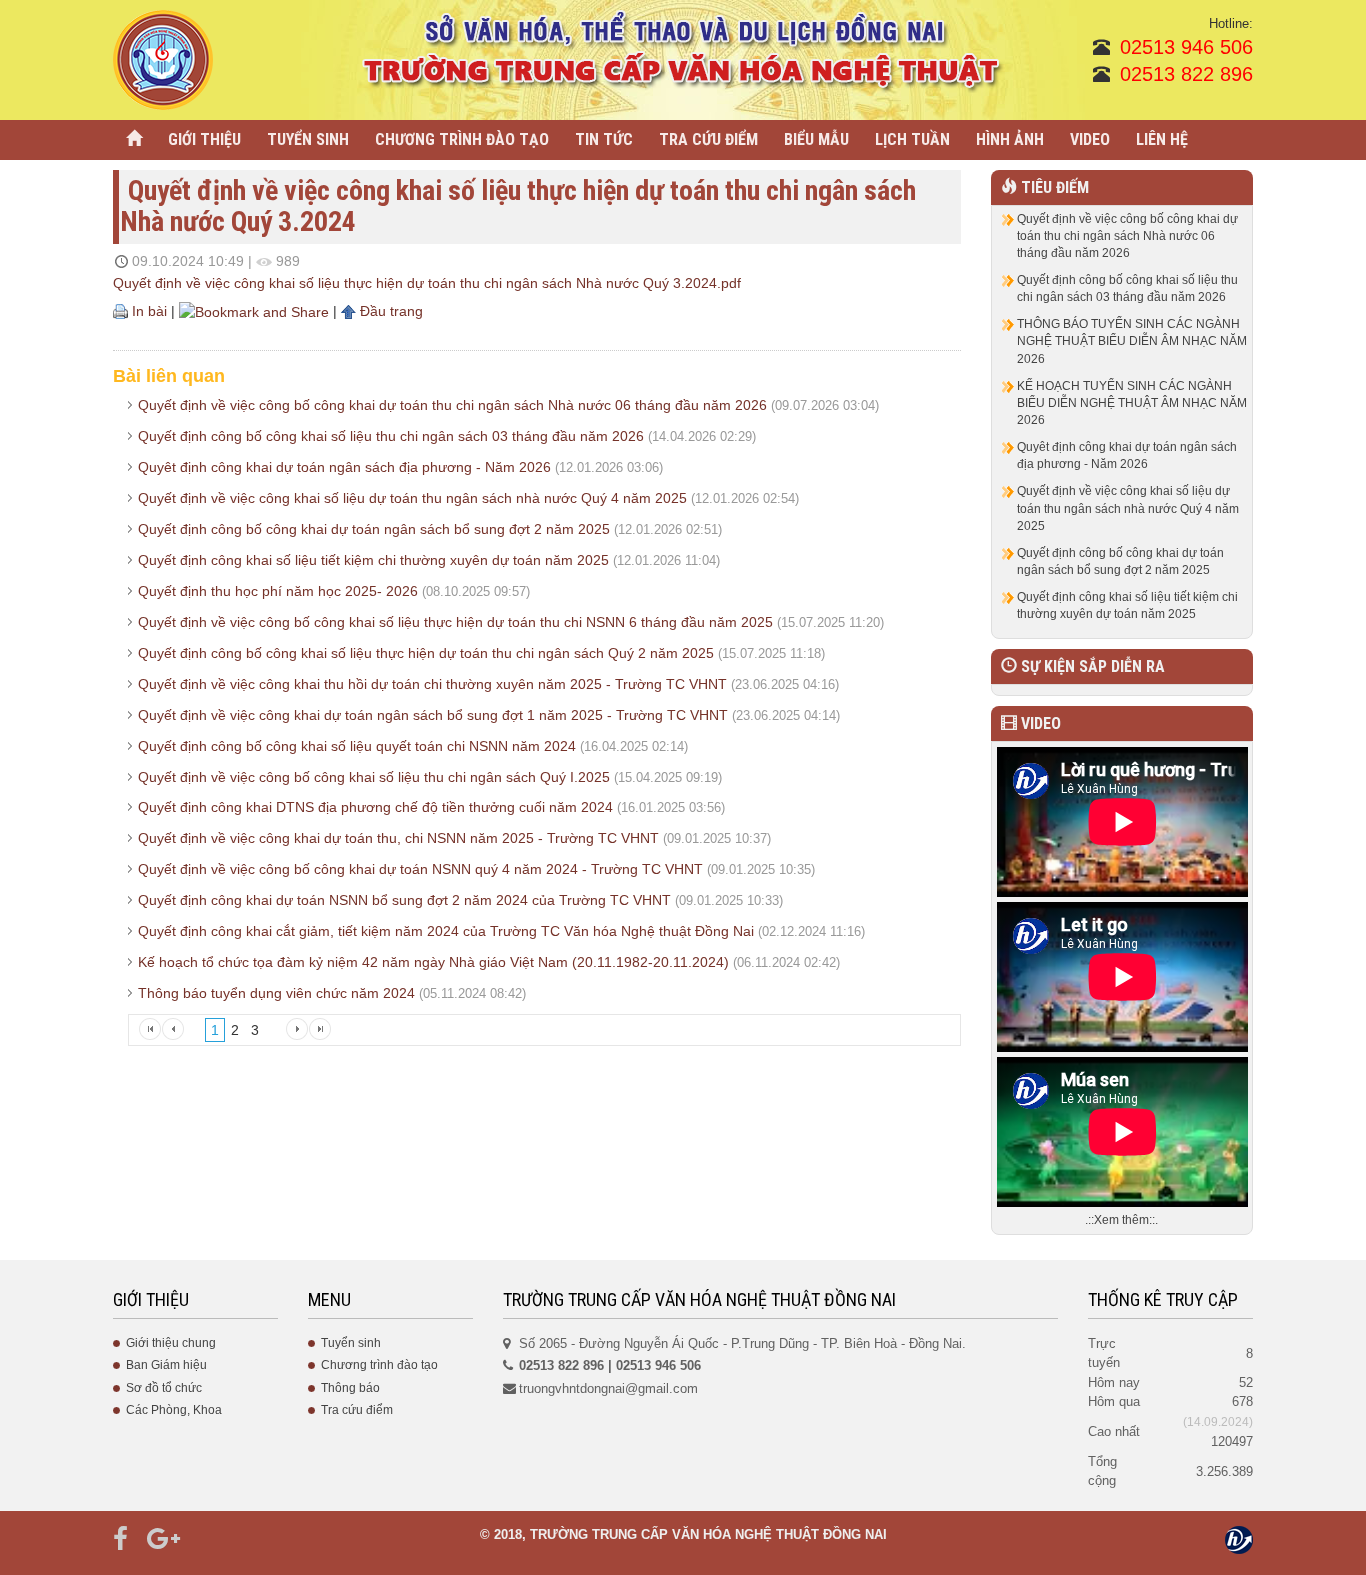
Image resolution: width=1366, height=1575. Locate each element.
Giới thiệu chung (171, 1343)
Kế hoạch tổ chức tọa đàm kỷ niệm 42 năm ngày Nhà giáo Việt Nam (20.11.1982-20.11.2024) (433, 962)
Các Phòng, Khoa (174, 1410)
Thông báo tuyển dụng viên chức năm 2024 (276, 993)
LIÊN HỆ (1162, 139)
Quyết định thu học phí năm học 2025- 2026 (278, 591)
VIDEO (1090, 139)
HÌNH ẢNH (1010, 139)
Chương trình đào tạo (379, 1365)
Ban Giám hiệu (166, 1365)
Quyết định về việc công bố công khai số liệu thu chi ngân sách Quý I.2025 (374, 777)
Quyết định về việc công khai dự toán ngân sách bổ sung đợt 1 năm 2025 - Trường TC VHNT (433, 715)
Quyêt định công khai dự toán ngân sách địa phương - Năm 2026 (344, 467)
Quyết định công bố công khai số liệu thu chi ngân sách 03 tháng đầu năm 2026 (391, 436)
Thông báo (350, 1388)
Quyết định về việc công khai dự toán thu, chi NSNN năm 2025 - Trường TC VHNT (398, 838)
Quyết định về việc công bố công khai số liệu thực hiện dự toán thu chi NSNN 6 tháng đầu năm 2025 (455, 622)
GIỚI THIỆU (204, 139)
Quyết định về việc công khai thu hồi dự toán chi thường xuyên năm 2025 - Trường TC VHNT (432, 684)
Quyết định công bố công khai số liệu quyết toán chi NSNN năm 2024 (357, 746)
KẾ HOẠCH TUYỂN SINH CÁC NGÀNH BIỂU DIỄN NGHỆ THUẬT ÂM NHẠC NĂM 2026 (1132, 403)
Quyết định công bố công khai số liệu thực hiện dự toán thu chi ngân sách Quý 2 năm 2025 (426, 653)
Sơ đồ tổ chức (164, 1388)
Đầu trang (389, 311)
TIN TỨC (604, 139)
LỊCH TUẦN (912, 139)
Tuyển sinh (351, 1343)
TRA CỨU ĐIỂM (708, 139)
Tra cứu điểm (357, 1410)
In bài (147, 311)
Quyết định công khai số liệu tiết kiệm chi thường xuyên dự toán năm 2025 (373, 560)
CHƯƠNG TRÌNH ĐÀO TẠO (462, 139)
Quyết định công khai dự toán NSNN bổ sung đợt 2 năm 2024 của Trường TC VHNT (404, 900)
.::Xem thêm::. (1121, 1220)
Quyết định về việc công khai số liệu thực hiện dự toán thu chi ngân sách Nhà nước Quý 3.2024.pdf (427, 283)
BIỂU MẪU (816, 139)
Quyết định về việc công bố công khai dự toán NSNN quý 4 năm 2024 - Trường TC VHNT (420, 869)
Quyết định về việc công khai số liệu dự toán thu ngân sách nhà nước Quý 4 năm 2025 (412, 498)
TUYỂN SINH (308, 139)
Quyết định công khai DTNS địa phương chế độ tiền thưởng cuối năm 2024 (375, 807)
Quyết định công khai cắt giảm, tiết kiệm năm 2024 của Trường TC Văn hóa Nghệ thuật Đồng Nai (446, 931)
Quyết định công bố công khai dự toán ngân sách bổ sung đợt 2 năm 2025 (374, 529)
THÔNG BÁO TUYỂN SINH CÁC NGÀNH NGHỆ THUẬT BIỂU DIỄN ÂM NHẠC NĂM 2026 (1132, 341)
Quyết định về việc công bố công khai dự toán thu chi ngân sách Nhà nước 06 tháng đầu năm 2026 (452, 405)
